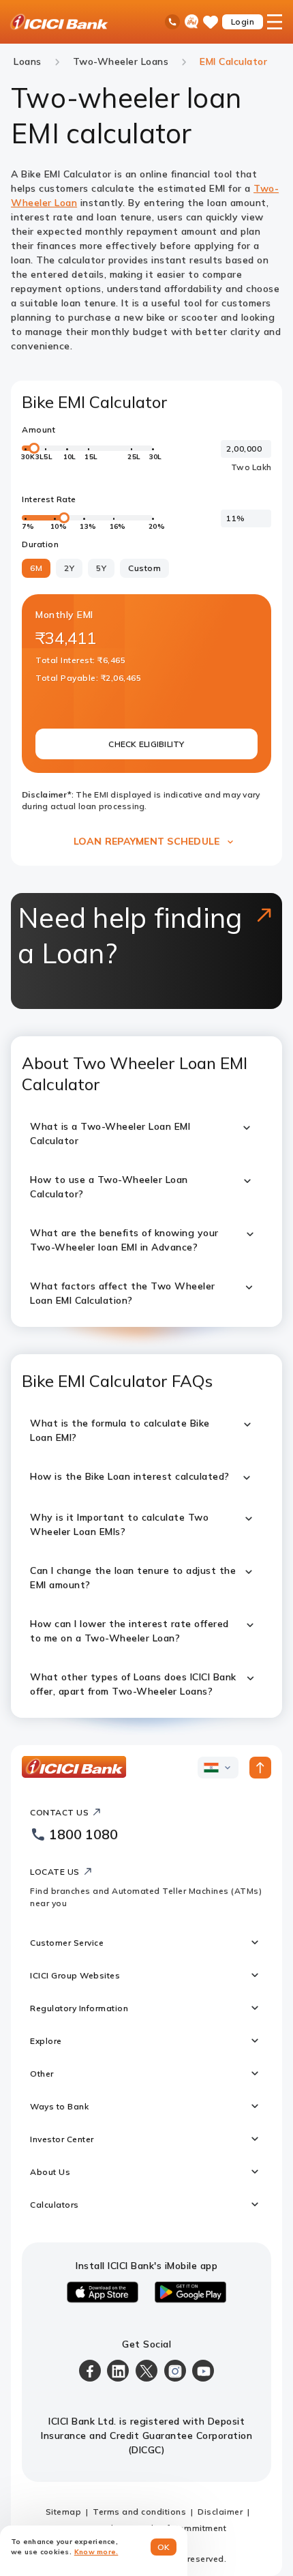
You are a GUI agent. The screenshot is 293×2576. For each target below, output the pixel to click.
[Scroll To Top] (260, 1768)
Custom (144, 568)
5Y (101, 568)
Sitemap (64, 2512)
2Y (69, 568)
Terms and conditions (139, 2512)
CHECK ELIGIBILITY (146, 744)
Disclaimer (220, 2512)
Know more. (96, 2552)
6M (36, 568)
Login (243, 21)
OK (164, 2547)
